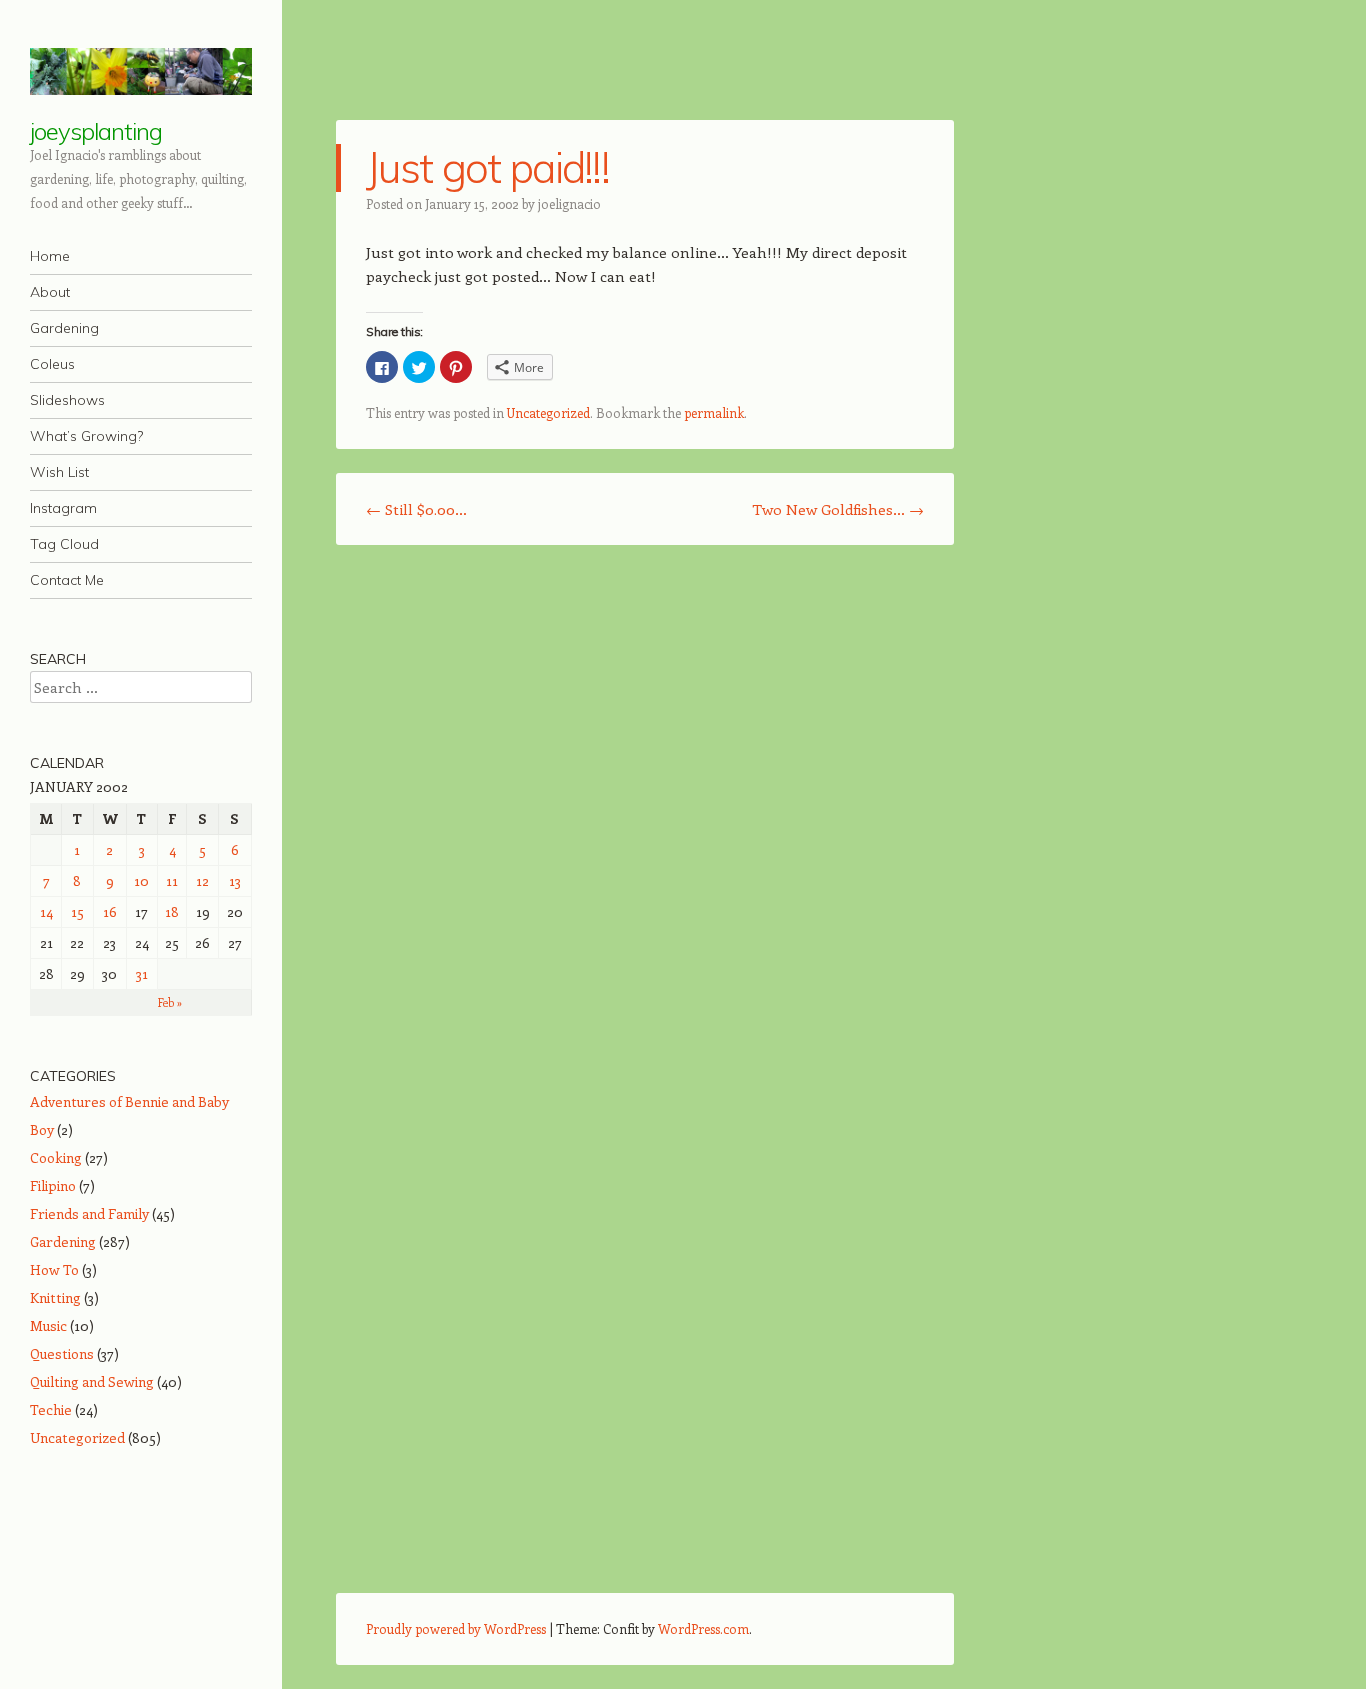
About (50, 292)
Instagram (63, 508)
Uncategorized (548, 412)
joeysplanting (96, 131)
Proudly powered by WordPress (456, 1628)
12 (202, 880)
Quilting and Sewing (92, 1381)
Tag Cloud (64, 544)
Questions (62, 1353)
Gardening (64, 328)
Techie (51, 1409)
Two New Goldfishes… (838, 509)
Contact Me (67, 580)
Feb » (170, 1002)
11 (172, 880)
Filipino (53, 1185)
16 (110, 911)
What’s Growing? (86, 436)
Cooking (56, 1157)
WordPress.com (703, 1628)
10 (141, 880)
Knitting (55, 1297)
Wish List (59, 472)
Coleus (52, 364)
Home (50, 256)
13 (235, 880)
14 (46, 911)
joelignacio (569, 203)
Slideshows (67, 400)
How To (54, 1269)
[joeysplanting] (141, 71)
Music (48, 1325)
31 (142, 973)
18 (172, 911)
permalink (714, 412)
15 (77, 911)
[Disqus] (645, 819)
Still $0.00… (416, 509)
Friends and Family (89, 1213)
